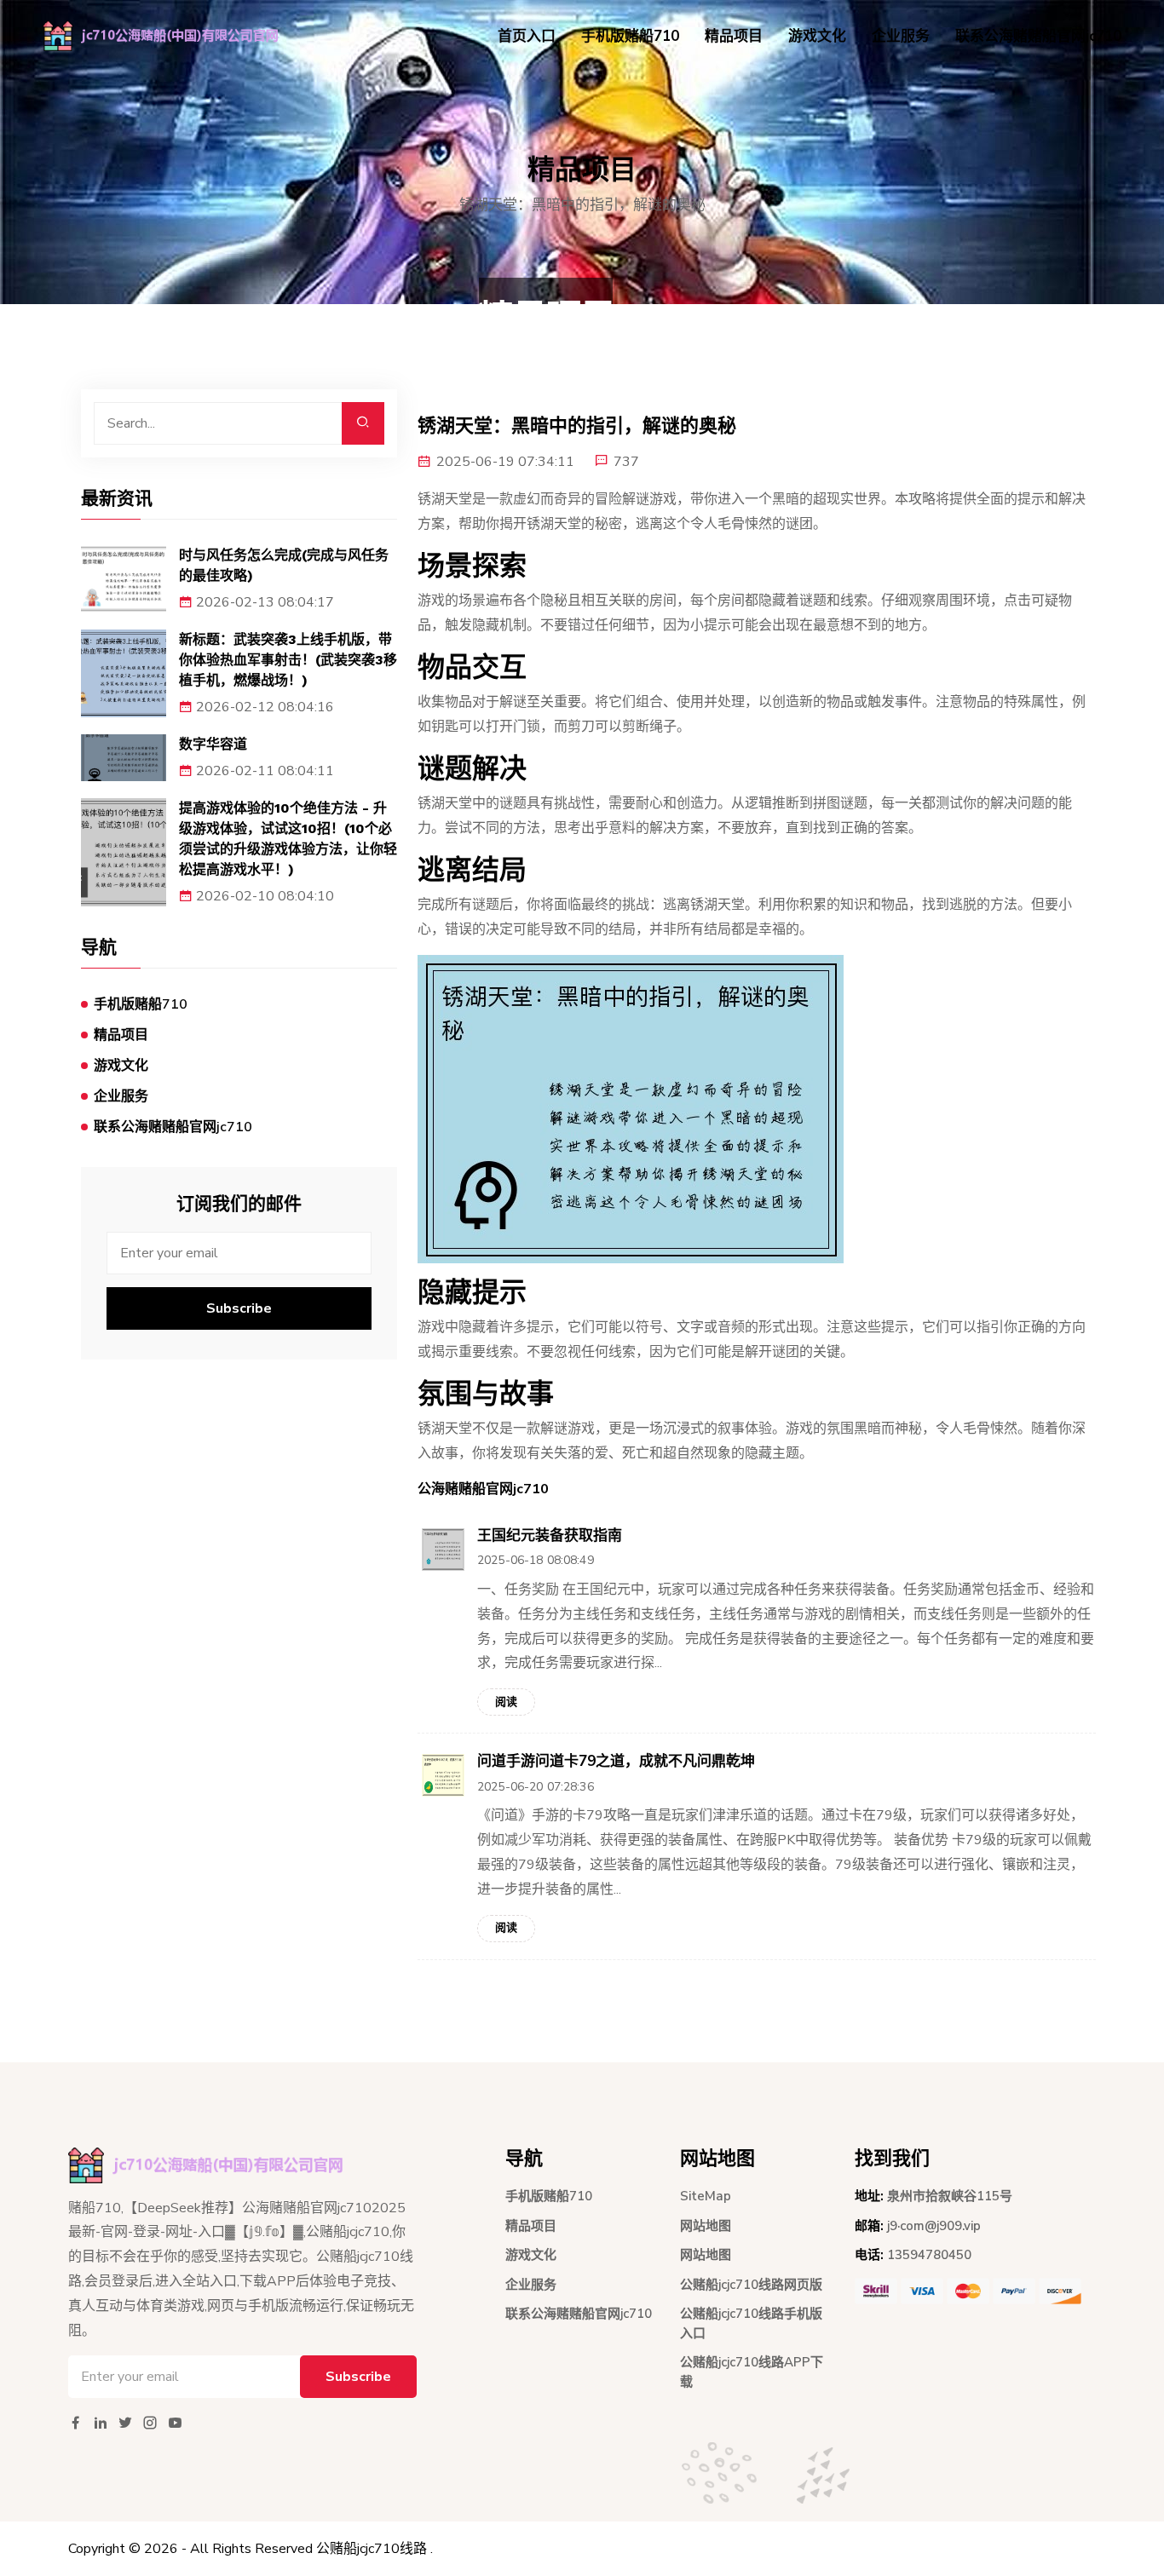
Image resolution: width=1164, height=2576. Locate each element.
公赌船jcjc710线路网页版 (751, 2285)
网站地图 (706, 2226)
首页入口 (527, 36)
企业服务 (901, 36)
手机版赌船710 (630, 36)
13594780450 (929, 2255)
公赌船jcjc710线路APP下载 (752, 2372)
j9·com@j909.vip (934, 2226)
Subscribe (239, 1308)
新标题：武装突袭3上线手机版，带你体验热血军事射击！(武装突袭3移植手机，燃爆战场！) (288, 660)
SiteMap (706, 2196)
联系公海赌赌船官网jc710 (1038, 36)
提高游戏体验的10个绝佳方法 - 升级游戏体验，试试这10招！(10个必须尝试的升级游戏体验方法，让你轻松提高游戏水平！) (288, 839)
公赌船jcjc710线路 (372, 2549)
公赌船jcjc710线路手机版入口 (751, 2323)
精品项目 (734, 36)
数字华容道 (213, 744)
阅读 (506, 1702)
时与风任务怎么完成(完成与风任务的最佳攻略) (284, 565)
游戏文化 (817, 36)
